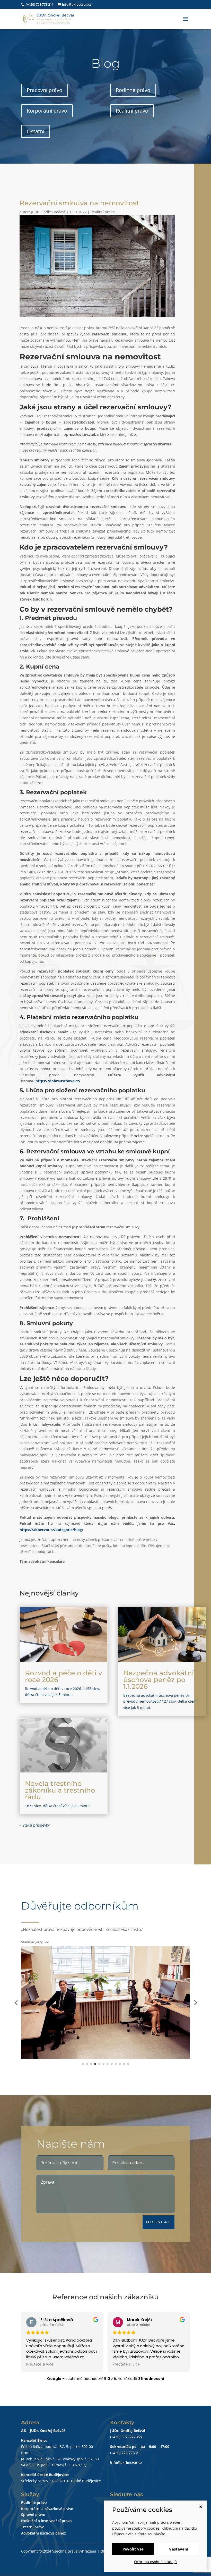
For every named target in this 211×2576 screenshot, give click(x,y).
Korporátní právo (47, 111)
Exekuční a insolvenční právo (46, 2521)
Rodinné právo (133, 90)
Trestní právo (33, 2527)
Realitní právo (132, 111)
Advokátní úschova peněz (43, 2533)
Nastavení (178, 2549)
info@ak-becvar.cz (126, 2463)
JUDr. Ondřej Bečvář (48, 212)
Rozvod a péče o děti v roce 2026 (64, 1676)
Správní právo (33, 2515)
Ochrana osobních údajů (155, 2562)
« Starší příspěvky (35, 1825)
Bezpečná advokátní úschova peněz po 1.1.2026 (159, 1680)
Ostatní (36, 131)
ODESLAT (159, 2222)
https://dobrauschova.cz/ (58, 1081)
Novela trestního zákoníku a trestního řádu (60, 1790)
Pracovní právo (45, 90)
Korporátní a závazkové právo (47, 2509)
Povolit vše (133, 2549)
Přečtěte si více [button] (40, 2364)
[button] (16, 2003)
